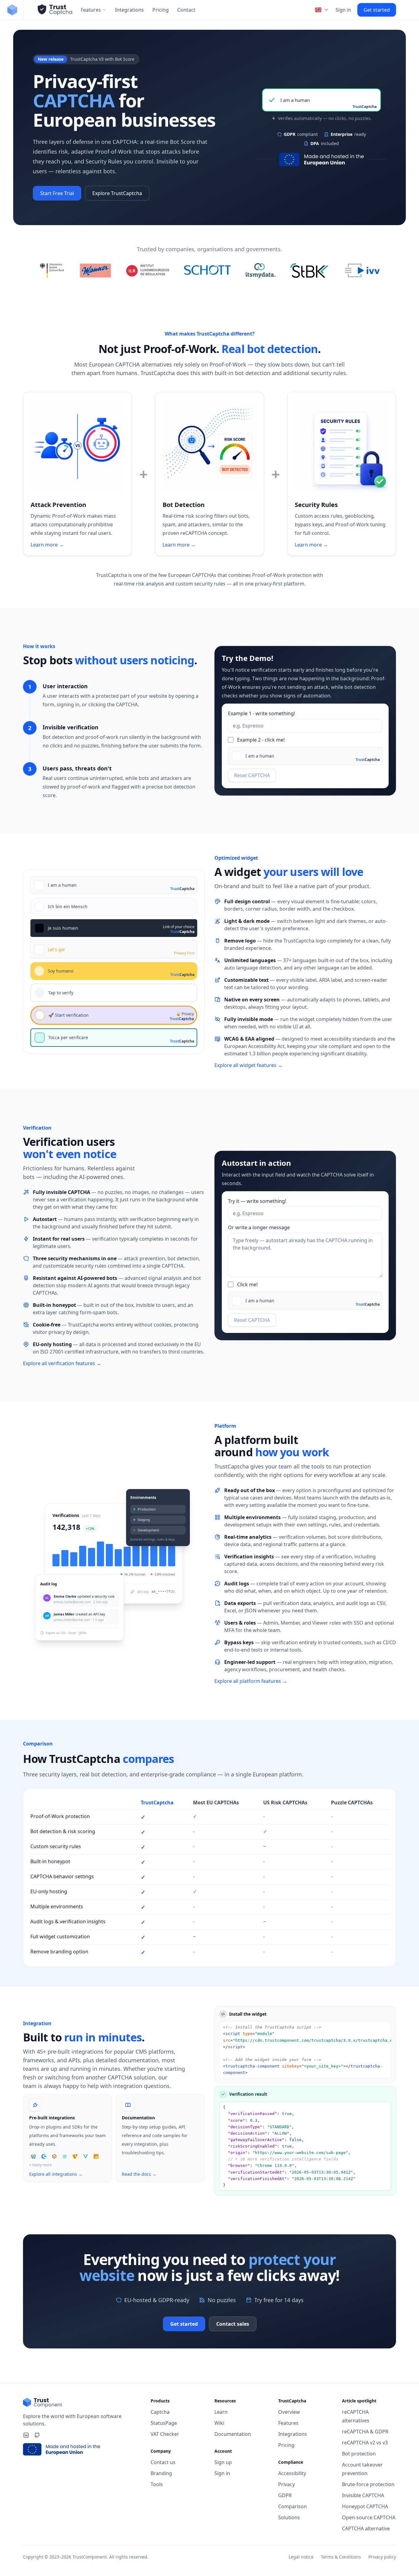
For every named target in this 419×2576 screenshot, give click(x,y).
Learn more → (47, 545)
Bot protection (359, 2454)
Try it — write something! (257, 1201)
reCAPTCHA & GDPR (365, 2432)
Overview (289, 2412)
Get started (377, 10)
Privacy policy (382, 2557)
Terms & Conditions (341, 2557)
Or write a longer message (259, 1227)
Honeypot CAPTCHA (365, 2506)
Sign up (223, 2462)
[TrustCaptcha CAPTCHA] (55, 10)
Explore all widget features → (248, 1065)
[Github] (37, 2435)
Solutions (289, 2517)
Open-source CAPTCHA (369, 2517)
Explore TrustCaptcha (117, 193)
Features (91, 10)
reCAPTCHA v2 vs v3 (365, 2443)
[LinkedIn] (26, 2435)
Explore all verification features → (62, 1363)
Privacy (286, 2484)
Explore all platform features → (251, 1681)
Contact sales (233, 2324)
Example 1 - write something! (261, 713)
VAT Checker (165, 2434)
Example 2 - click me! (261, 740)
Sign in (343, 10)
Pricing (161, 10)
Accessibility (292, 2473)
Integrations (129, 10)
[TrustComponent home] (12, 10)
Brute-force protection (368, 2484)
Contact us (163, 2462)
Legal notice (301, 2557)
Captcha (160, 2412)
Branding (161, 2473)
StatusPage (164, 2423)
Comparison (292, 2506)
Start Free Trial (57, 193)
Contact (186, 10)
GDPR (285, 2495)
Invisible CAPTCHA (363, 2495)
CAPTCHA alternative (366, 2528)
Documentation (233, 2434)
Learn (221, 2412)
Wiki (219, 2423)
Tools (157, 2484)
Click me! (247, 1284)
